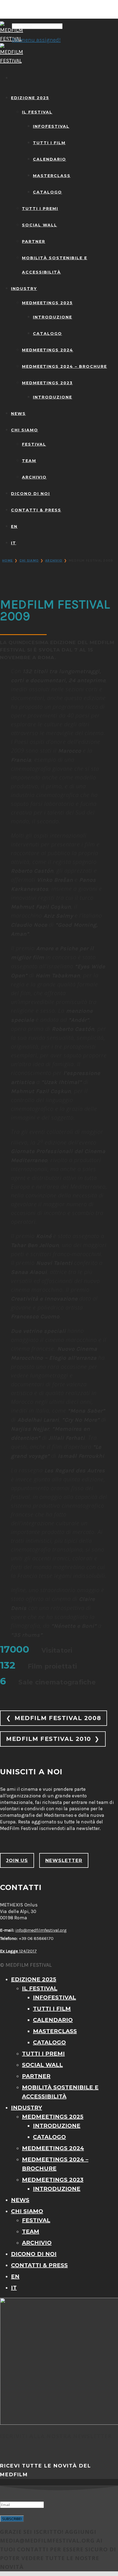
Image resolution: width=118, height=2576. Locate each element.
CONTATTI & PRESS (36, 510)
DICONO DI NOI (30, 494)
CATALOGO (47, 192)
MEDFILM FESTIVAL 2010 (53, 1739)
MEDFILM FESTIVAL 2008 (54, 1718)
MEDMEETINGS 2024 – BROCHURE (64, 366)
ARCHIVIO (34, 477)
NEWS (18, 414)
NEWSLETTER (64, 1860)
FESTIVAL (34, 444)
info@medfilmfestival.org (41, 1930)
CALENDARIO (50, 159)
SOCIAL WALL (40, 225)
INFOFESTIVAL (51, 126)
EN (14, 526)
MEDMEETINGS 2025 (47, 303)
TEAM (29, 461)
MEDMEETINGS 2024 (48, 350)
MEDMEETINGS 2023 (47, 383)
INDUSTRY (24, 289)
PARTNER (34, 241)
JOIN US (17, 1860)
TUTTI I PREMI (40, 209)
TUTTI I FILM (49, 143)
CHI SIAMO (25, 430)
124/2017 (18, 1951)
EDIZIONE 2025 (30, 98)
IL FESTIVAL (37, 112)
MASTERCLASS (52, 176)
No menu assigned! (36, 40)
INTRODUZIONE (53, 317)
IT (14, 543)
